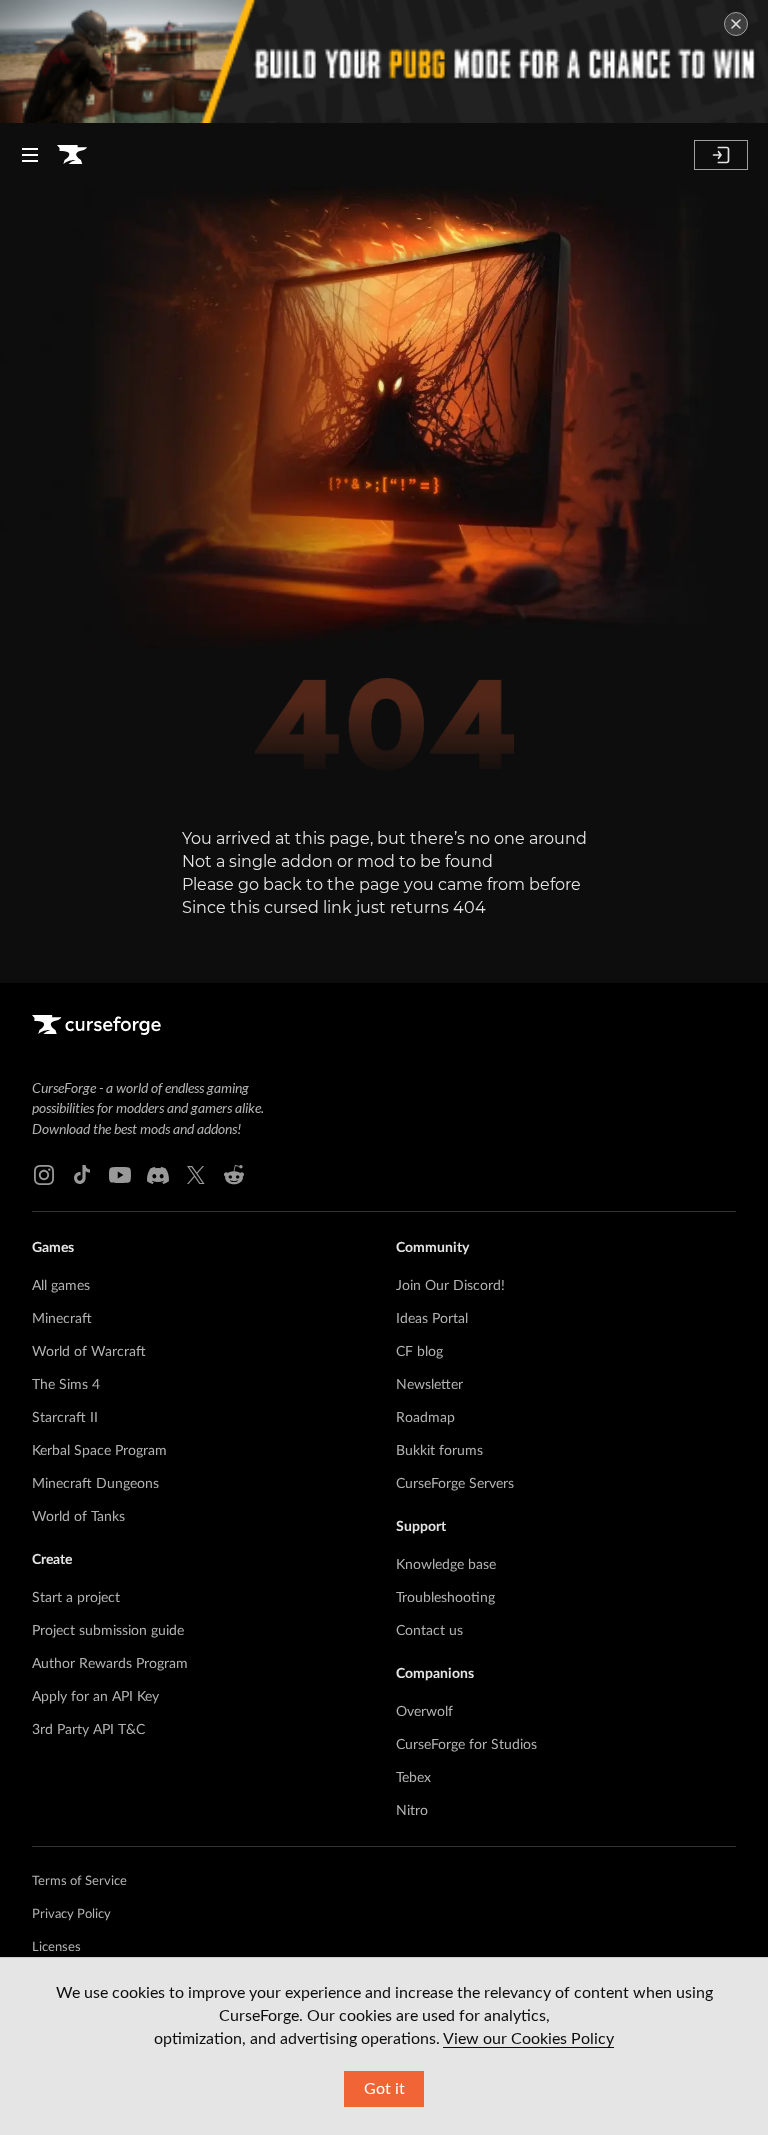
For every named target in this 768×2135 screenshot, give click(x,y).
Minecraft (62, 1319)
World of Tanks (78, 1517)
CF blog (419, 1352)
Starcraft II (65, 1418)
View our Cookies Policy (528, 2039)
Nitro (412, 1811)
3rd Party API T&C (88, 1730)
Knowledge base (446, 1565)
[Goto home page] (72, 155)
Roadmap (425, 1418)
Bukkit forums (439, 1451)
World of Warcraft (89, 1352)
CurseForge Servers (455, 1484)
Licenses (56, 1947)
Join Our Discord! (450, 1286)
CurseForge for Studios (466, 1745)
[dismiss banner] (736, 24)
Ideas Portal (432, 1319)
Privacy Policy (71, 1914)
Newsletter (429, 1385)
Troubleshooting (445, 1598)
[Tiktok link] (82, 1175)
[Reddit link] (234, 1175)
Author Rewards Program (110, 1664)
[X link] (196, 1175)
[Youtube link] (120, 1175)
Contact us (429, 1631)
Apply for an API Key (95, 1697)
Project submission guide (108, 1631)
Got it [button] (384, 2089)
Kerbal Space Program (99, 1451)
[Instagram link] (44, 1175)
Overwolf (424, 1712)
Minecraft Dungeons (95, 1484)
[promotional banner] (384, 61)
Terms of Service (79, 1881)
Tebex (413, 1778)
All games (61, 1286)
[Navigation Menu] (30, 155)
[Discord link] (158, 1175)
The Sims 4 (66, 1385)
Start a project (76, 1598)
